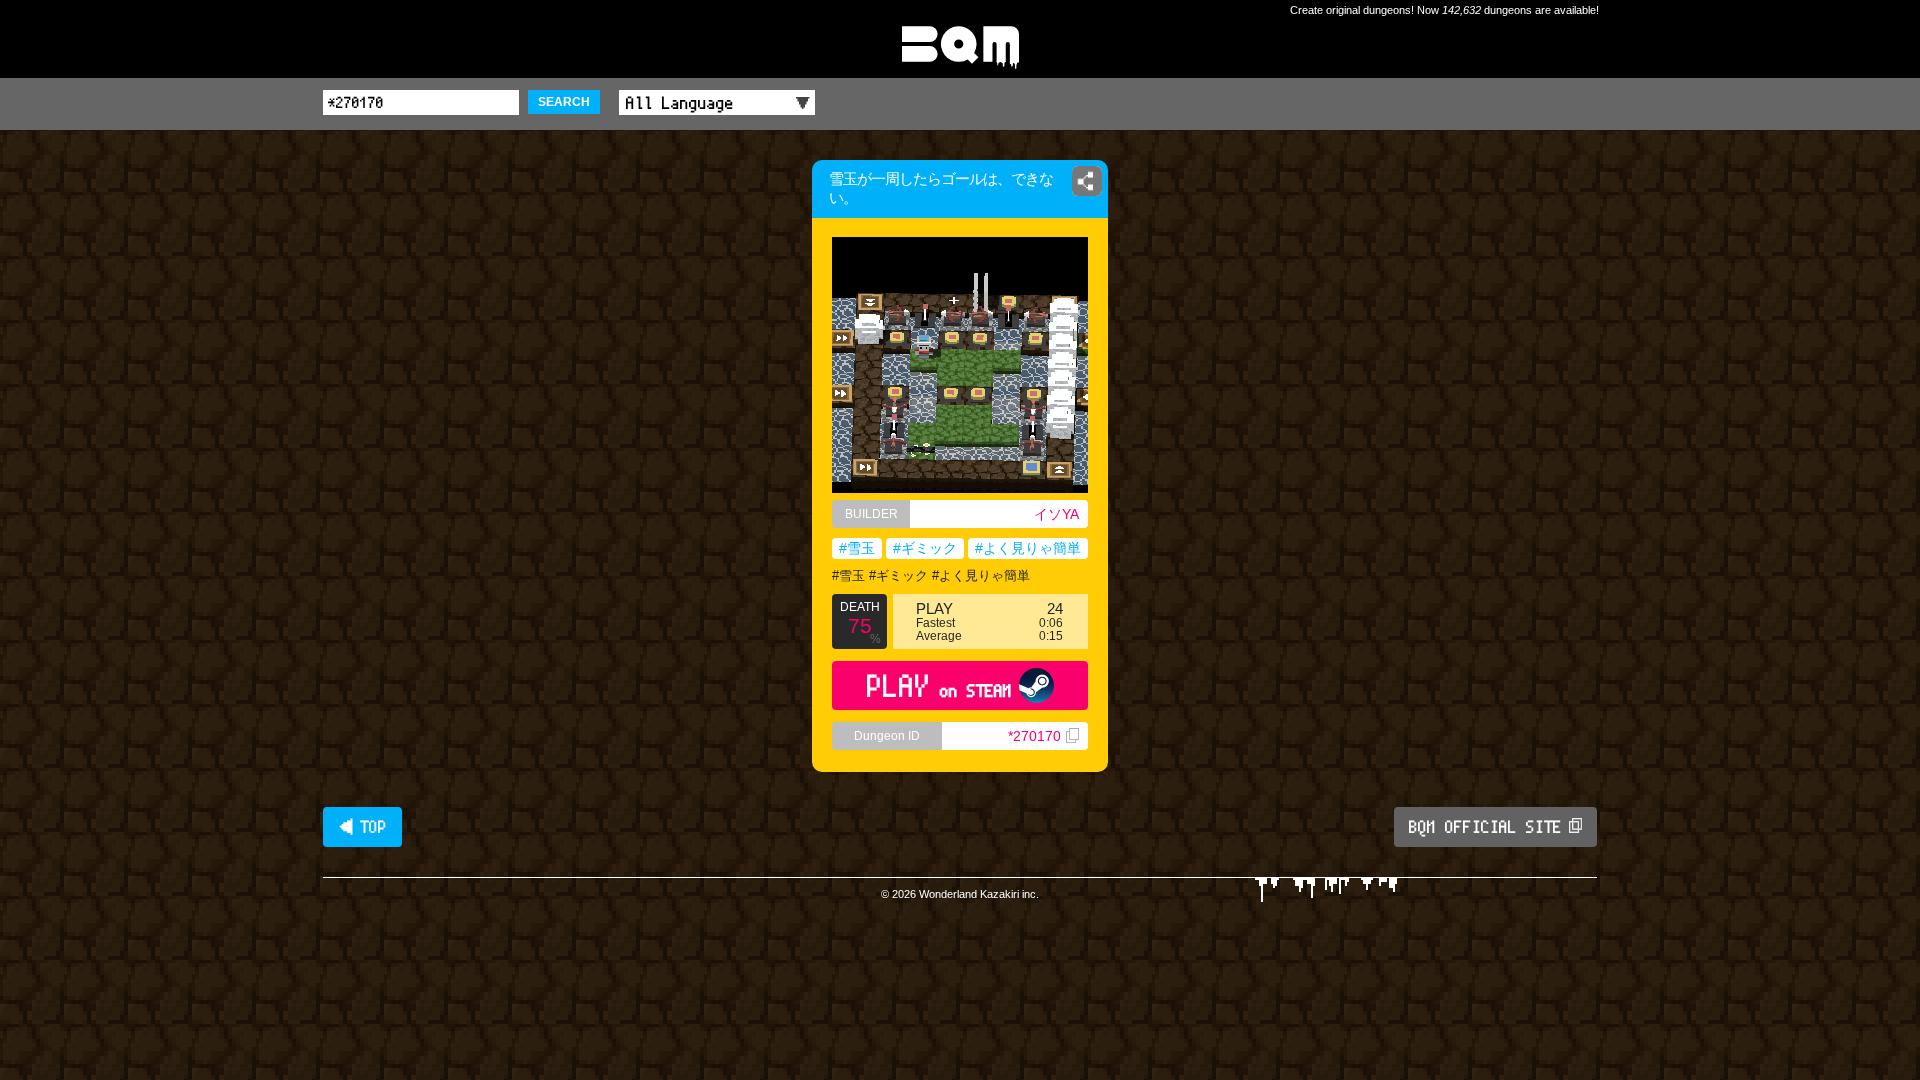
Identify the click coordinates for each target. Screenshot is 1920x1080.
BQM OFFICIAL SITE (1485, 827)
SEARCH (564, 102)
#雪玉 (857, 548)
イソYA (1056, 514)
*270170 (1034, 736)
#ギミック (925, 548)
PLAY (939, 685)
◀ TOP (362, 827)
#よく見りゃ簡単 (1028, 548)
